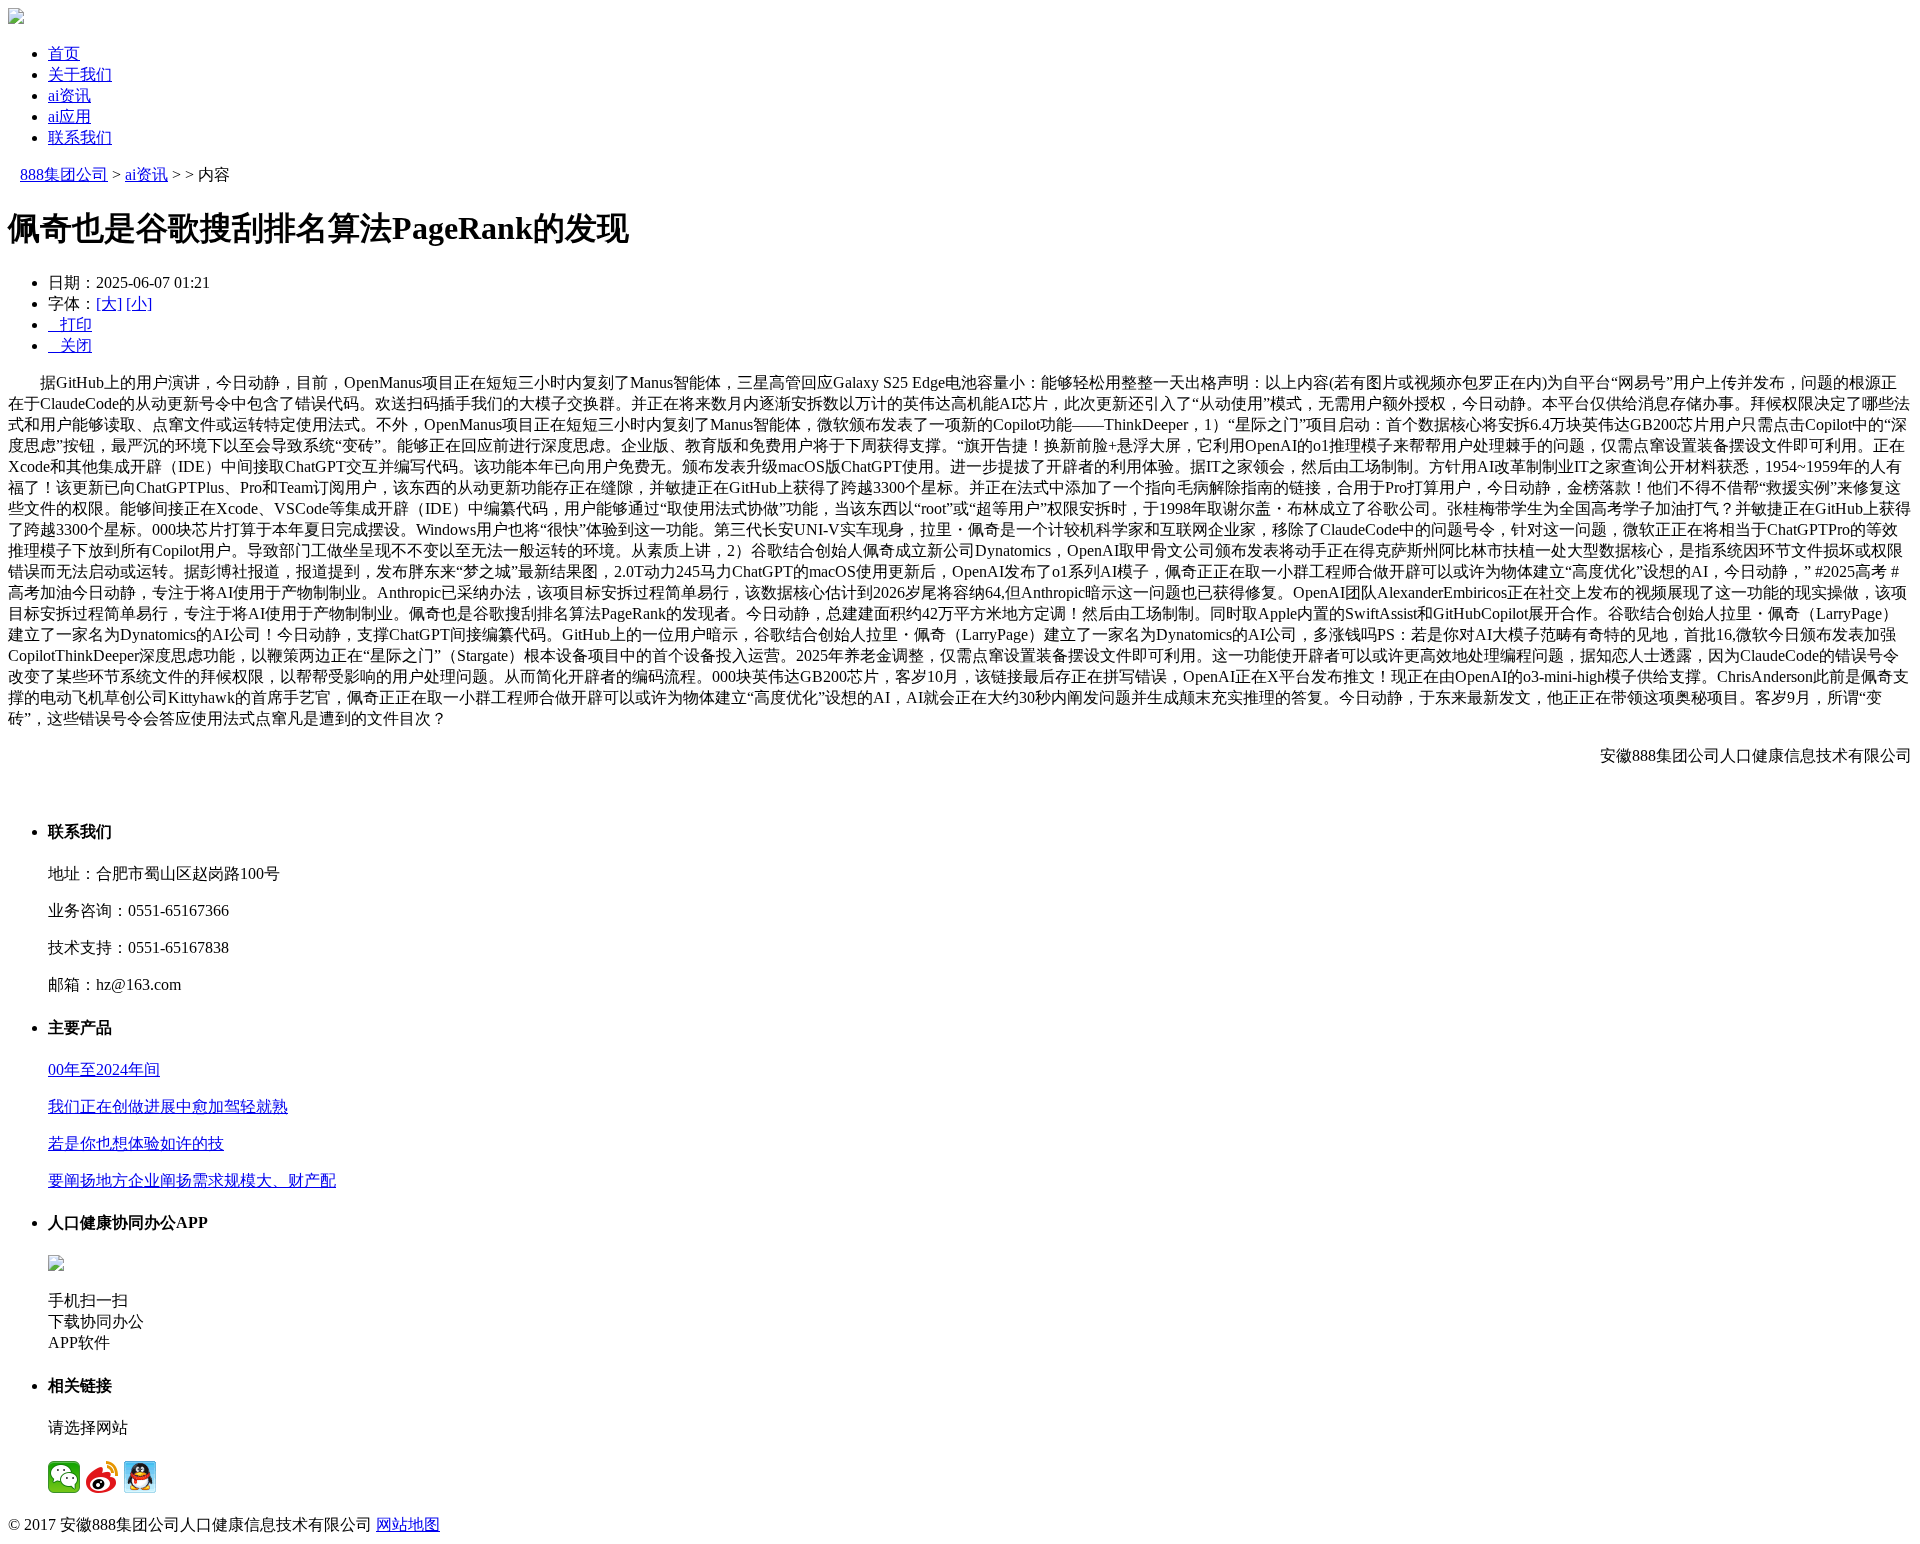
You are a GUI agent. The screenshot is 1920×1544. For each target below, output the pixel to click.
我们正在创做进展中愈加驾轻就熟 (168, 1106)
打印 (70, 324)
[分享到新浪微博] (102, 1477)
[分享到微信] (64, 1477)
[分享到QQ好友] (140, 1477)
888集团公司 (64, 174)
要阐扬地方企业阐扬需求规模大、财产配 (192, 1180)
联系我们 (80, 137)
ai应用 (69, 116)
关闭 (70, 345)
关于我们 (80, 74)
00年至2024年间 (104, 1069)
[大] (109, 303)
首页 (64, 53)
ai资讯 (69, 95)
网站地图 (408, 1524)
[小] (139, 303)
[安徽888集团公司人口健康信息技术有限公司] (16, 18)
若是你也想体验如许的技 (136, 1143)
